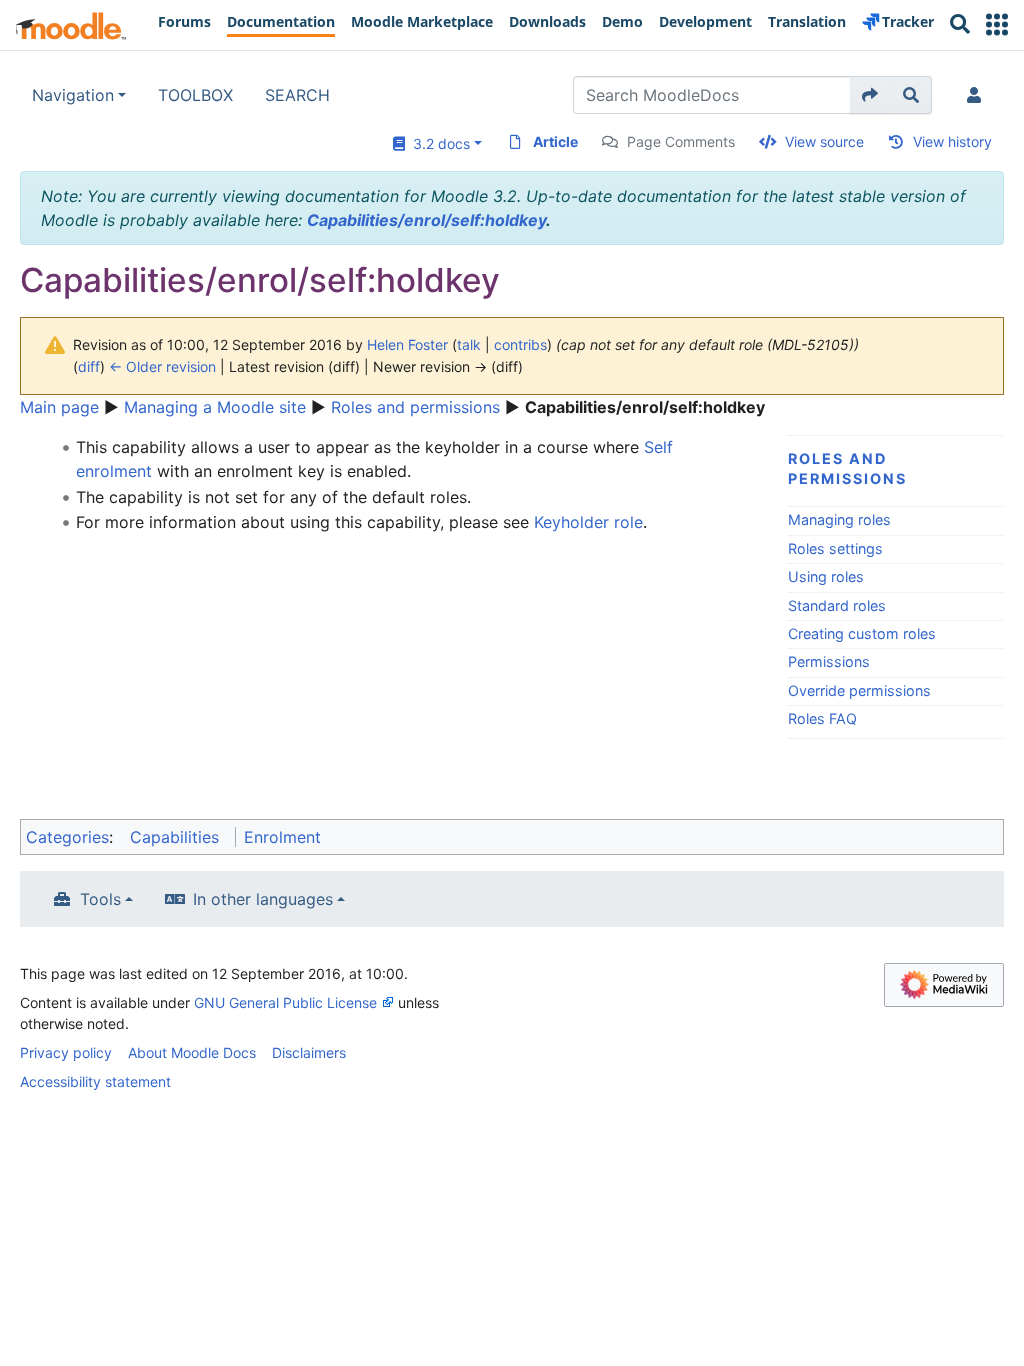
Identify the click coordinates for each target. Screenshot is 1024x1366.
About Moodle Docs (192, 1052)
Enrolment (282, 837)
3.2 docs (437, 143)
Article (555, 141)
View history (952, 141)
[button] (997, 24)
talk (469, 344)
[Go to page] (870, 95)
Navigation (73, 95)
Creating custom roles (862, 633)
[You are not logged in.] (978, 95)
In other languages (263, 899)
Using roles (826, 576)
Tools (100, 899)
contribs (520, 344)
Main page (59, 407)
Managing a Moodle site (215, 407)
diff (89, 366)
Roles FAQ (822, 718)
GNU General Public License (285, 1002)
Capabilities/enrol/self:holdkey (426, 220)
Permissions (829, 661)
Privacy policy (66, 1052)
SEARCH (297, 95)
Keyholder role (588, 522)
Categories (67, 837)
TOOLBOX (195, 95)
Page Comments (681, 141)
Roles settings (835, 548)
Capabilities (174, 837)
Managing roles (839, 519)
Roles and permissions (415, 407)
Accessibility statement (95, 1081)
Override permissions (859, 690)
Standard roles (837, 605)
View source (824, 141)
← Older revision (162, 366)
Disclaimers (309, 1052)
